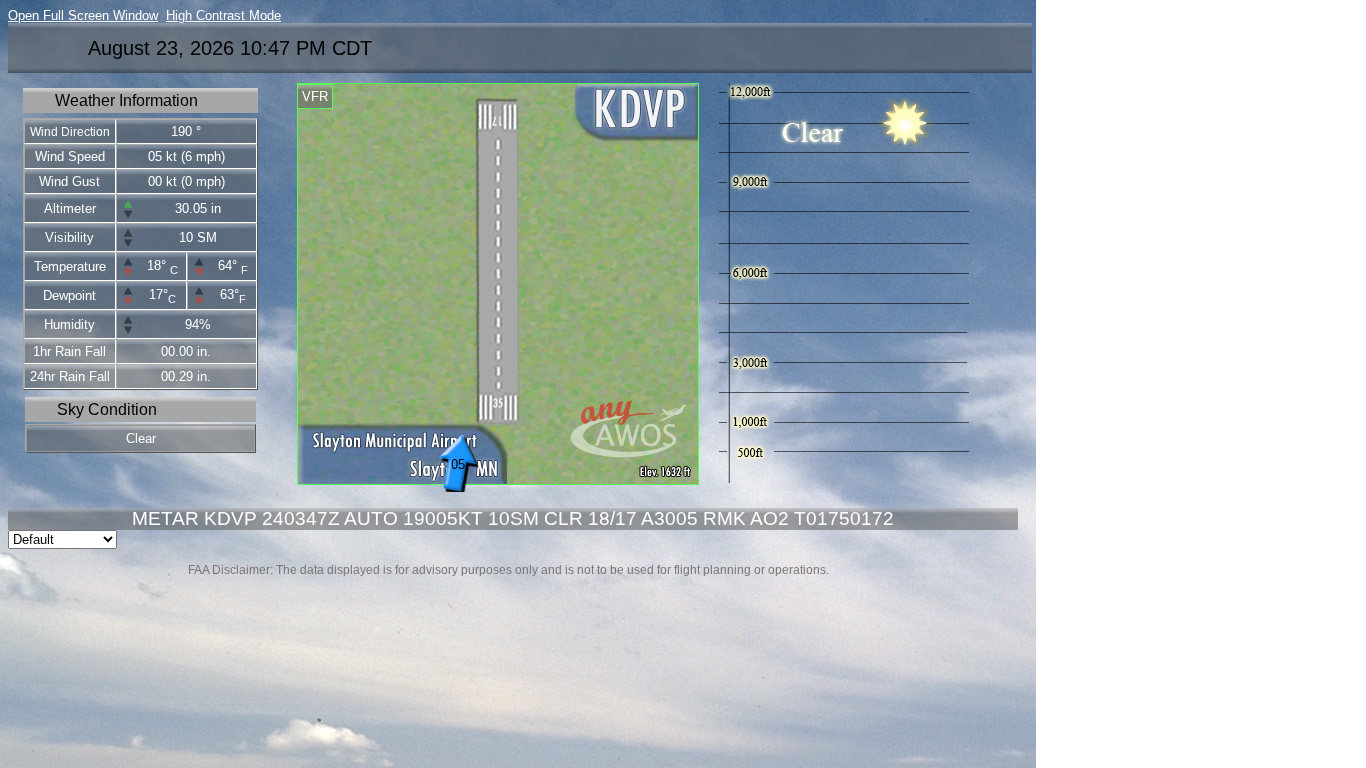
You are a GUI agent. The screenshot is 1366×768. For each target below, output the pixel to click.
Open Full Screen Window (83, 15)
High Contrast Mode (223, 15)
